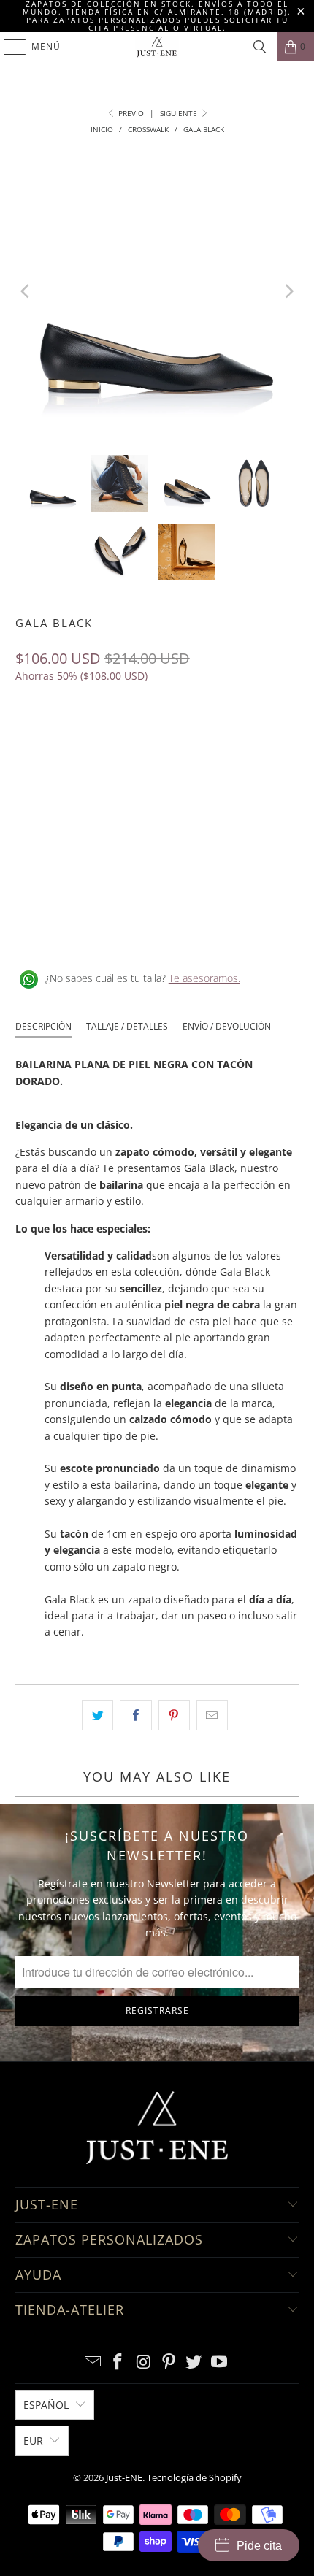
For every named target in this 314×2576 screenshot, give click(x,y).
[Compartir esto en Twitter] (97, 1715)
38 (135, 740)
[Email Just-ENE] (93, 2362)
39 (170, 740)
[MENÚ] (8, 47)
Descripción (43, 1026)
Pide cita (259, 2546)
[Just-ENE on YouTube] (220, 2362)
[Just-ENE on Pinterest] (169, 2362)
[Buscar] (260, 47)
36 (65, 740)
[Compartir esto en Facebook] (135, 1715)
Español (46, 2405)
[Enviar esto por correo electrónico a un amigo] (212, 1715)
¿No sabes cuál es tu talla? (143, 978)
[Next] (288, 292)
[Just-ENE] (157, 47)
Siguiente (180, 113)
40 (205, 740)
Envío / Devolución (227, 1026)
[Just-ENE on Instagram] (144, 2362)
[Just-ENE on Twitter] (194, 2362)
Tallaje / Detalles (127, 1026)
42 (275, 740)
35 (30, 740)
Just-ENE (124, 2477)
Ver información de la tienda (89, 931)
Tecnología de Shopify (194, 2477)
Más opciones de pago (157, 868)
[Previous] (26, 292)
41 (240, 740)
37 (100, 740)
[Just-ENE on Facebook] (118, 2362)
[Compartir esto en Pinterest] (174, 1715)
